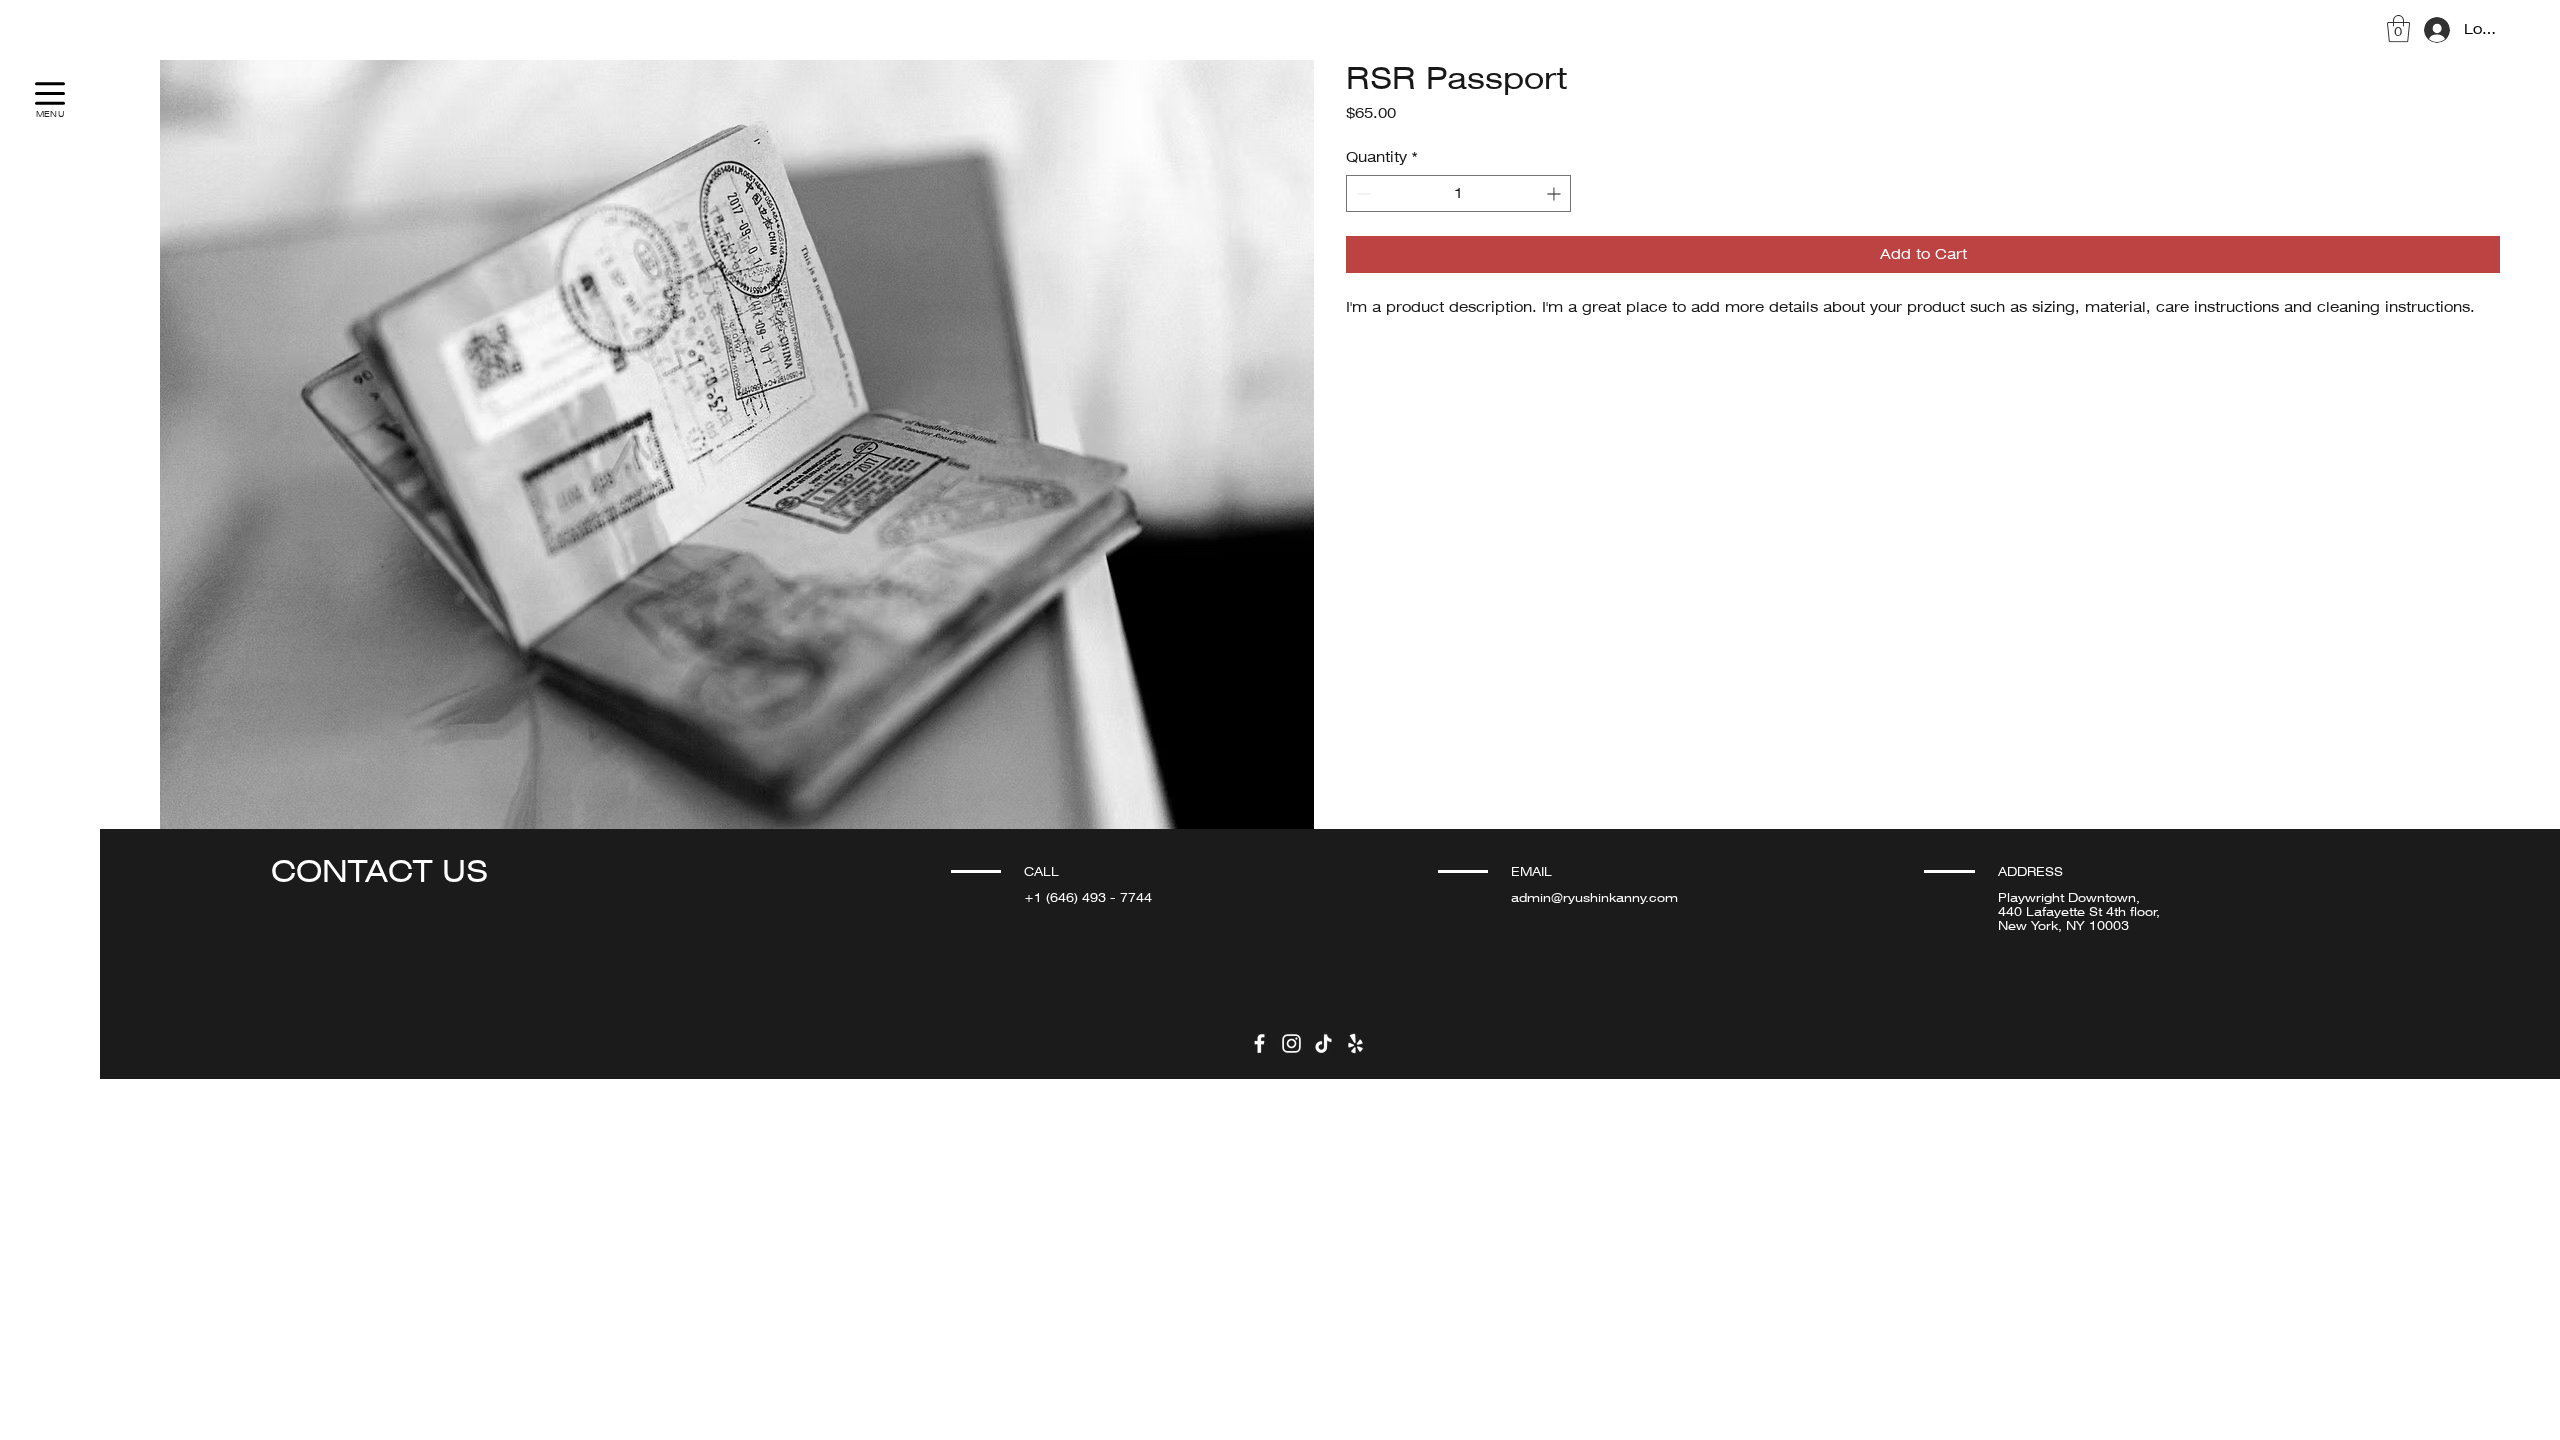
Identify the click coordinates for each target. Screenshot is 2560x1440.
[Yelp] (1355, 1043)
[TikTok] (1323, 1043)
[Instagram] (1291, 1043)
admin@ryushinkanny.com (1594, 898)
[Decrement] (1361, 193)
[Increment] (1555, 193)
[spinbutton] (1458, 193)
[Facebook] (1259, 1043)
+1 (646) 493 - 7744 (1088, 898)
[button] (2398, 28)
